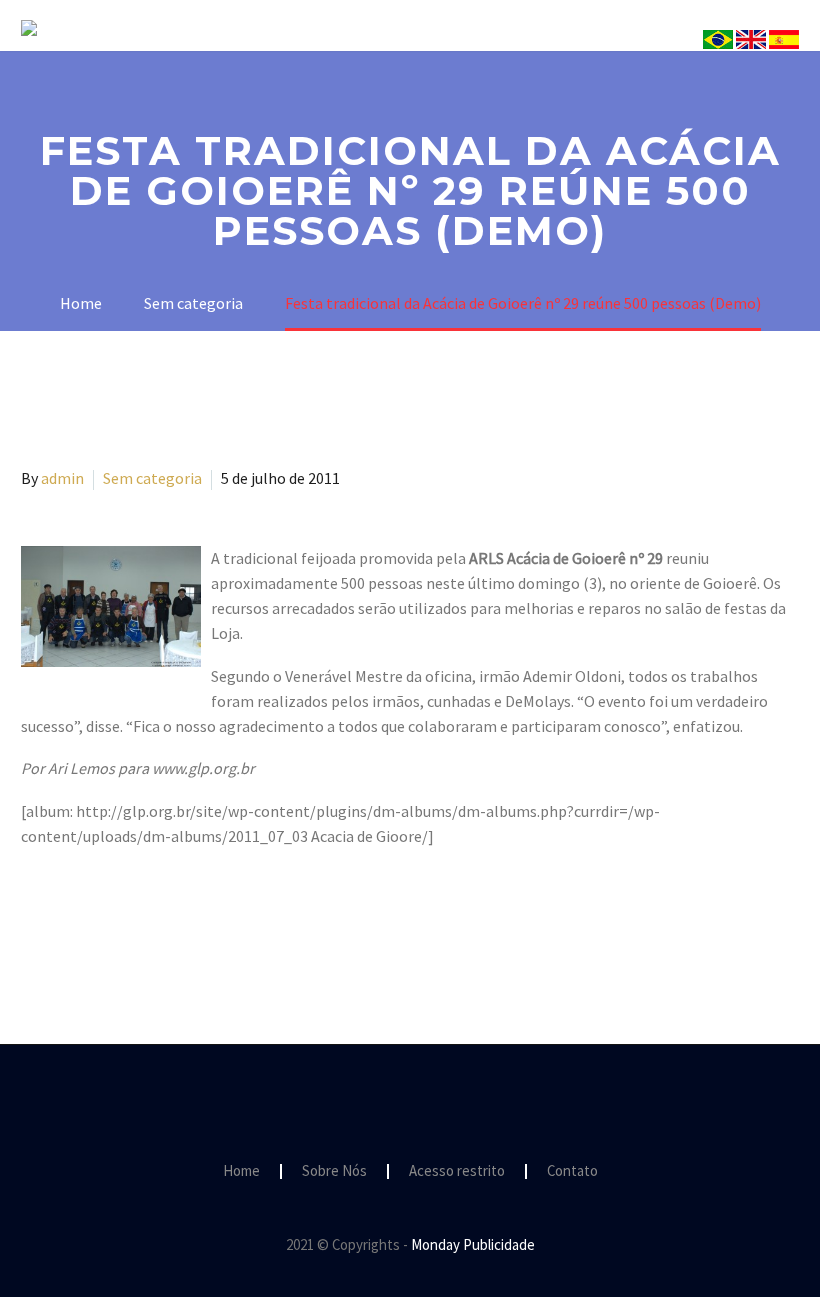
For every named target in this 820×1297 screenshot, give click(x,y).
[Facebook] (34, 917)
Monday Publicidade (473, 1244)
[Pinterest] (92, 917)
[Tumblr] (121, 917)
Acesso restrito (457, 1171)
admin (62, 478)
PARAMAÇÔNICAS (582, 57)
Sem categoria (152, 478)
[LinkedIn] (150, 917)
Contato (572, 1171)
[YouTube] (436, 1099)
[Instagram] (410, 1099)
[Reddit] (179, 917)
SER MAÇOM (431, 57)
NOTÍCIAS (723, 57)
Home (241, 1171)
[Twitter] (63, 917)
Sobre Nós (302, 57)
